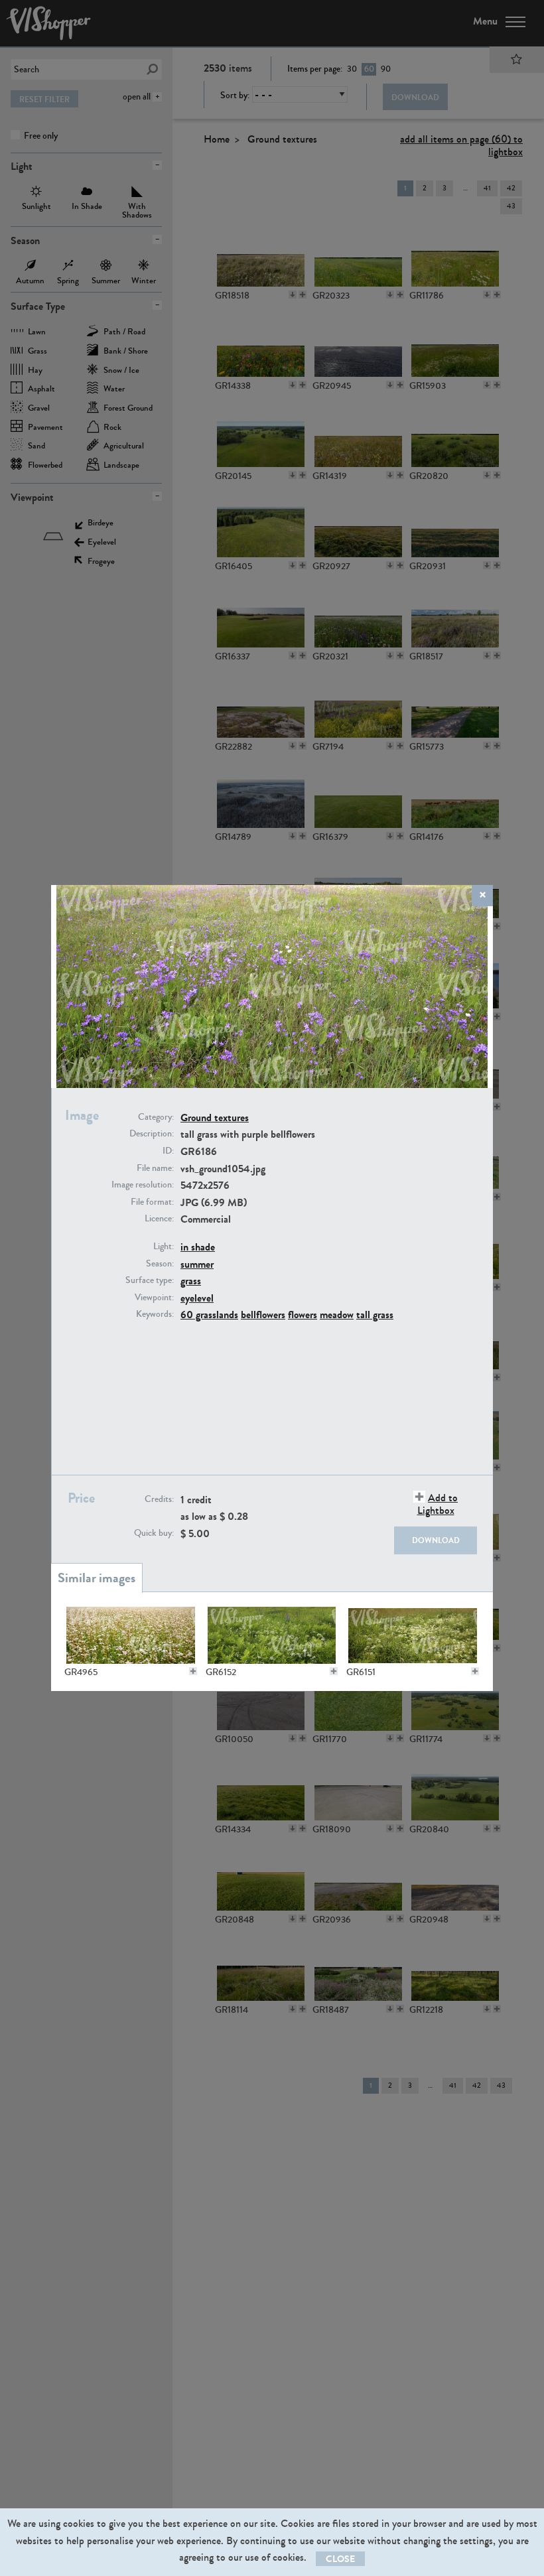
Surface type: (150, 1280)
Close (340, 2559)
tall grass (375, 1315)
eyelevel (197, 1298)
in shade (198, 1247)
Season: (160, 1264)
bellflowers (263, 1315)
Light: (164, 1247)
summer (197, 1264)
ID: (168, 1151)
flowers (303, 1315)
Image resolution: (143, 1185)
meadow (337, 1315)
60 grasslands (209, 1315)
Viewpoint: (154, 1298)
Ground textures (215, 1118)
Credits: (159, 1499)
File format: (152, 1202)
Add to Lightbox (438, 1504)
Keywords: (155, 1314)
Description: (152, 1134)
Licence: (159, 1219)
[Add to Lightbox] (193, 1671)
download (436, 1540)
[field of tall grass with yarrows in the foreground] (413, 1635)
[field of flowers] (131, 1635)
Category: (156, 1117)
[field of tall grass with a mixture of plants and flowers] (272, 1635)
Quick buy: (154, 1533)
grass (191, 1281)
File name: (155, 1168)
